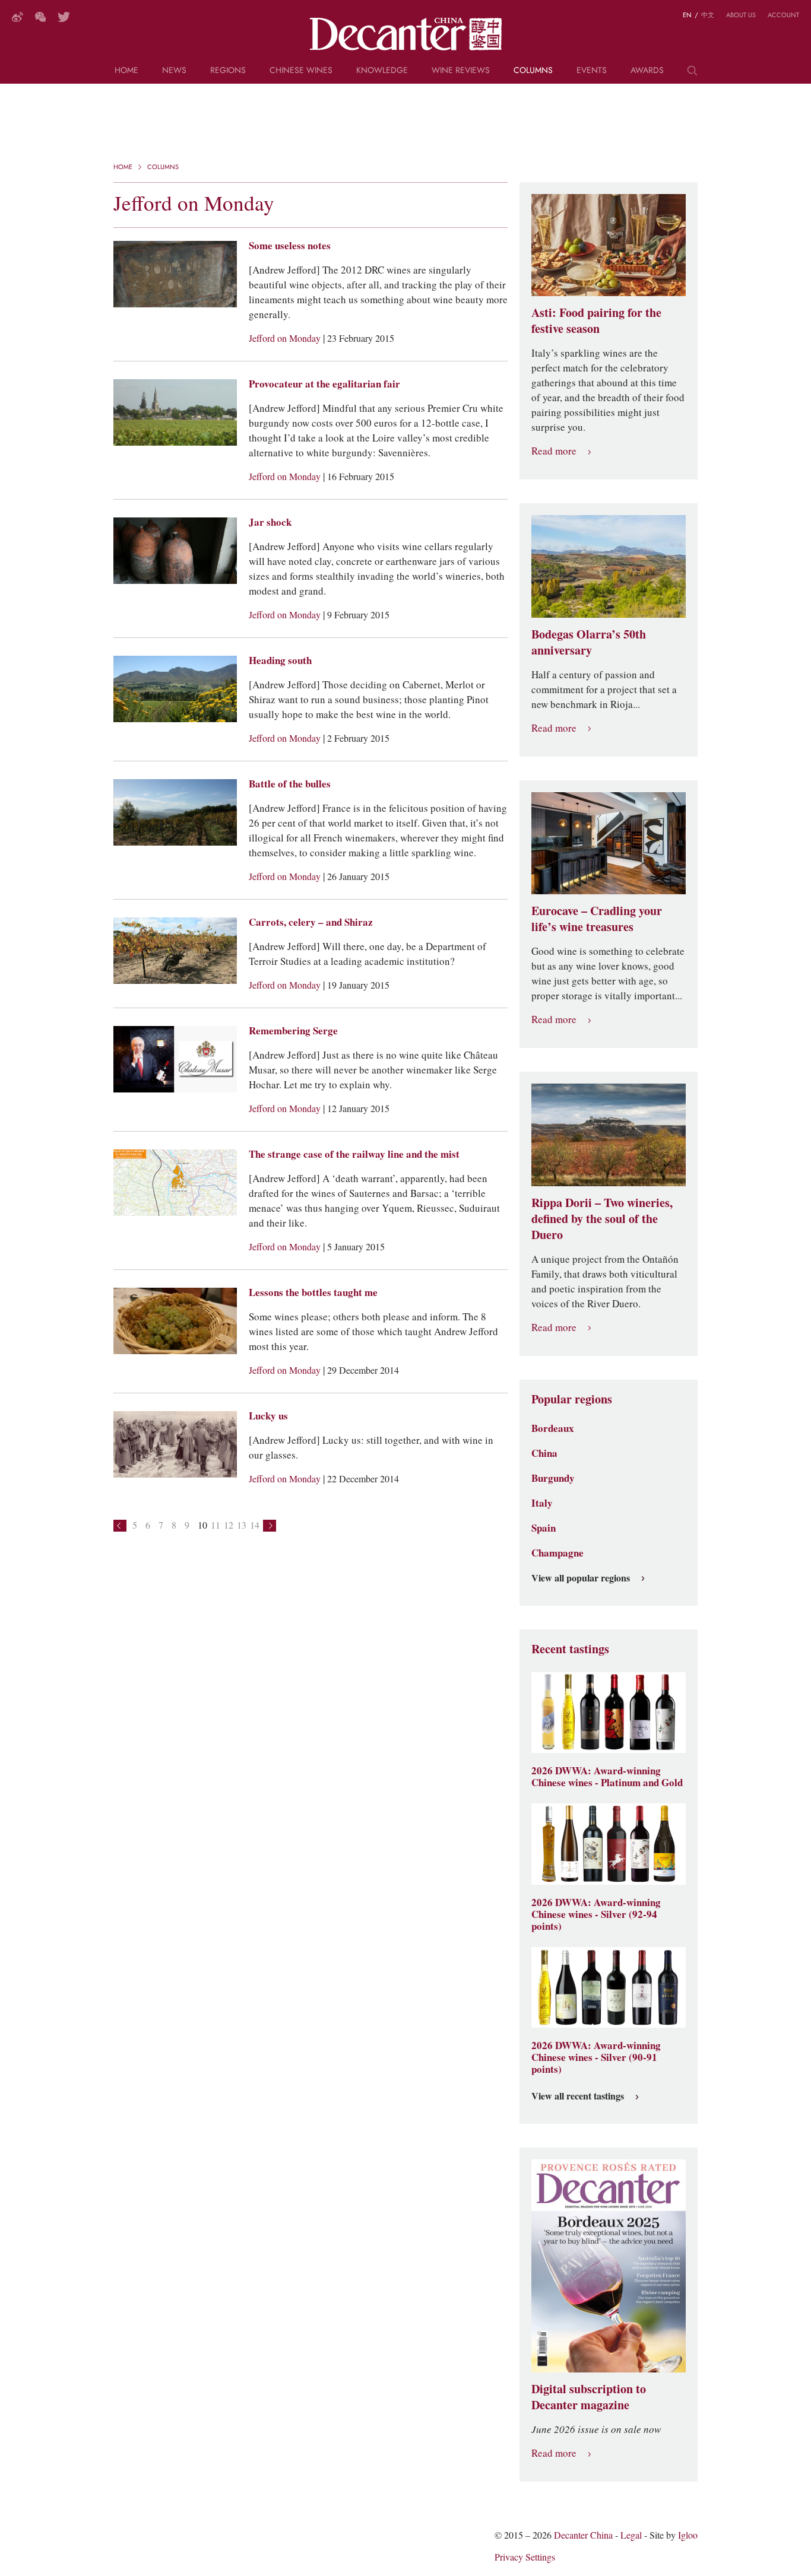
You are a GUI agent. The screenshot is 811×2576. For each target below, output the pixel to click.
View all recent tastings (578, 2097)
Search (692, 75)
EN (687, 15)
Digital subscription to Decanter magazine (589, 2397)
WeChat (40, 17)
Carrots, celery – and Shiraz (311, 922)
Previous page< (120, 1526)
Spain (544, 1528)
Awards (647, 71)
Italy (542, 1503)
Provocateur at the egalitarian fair (324, 384)
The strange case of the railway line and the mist (354, 1154)
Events (592, 71)
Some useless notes (290, 246)
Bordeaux (553, 1428)
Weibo (18, 17)
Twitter (64, 17)
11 (216, 1525)
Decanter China (406, 34)
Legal (631, 2535)
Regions (228, 71)
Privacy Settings (525, 2557)
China (544, 1453)
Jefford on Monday (286, 339)
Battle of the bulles (290, 784)
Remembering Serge (293, 1031)
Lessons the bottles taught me (313, 1292)
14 (255, 1525)
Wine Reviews (461, 71)
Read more (554, 451)
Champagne (557, 1553)
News (174, 71)
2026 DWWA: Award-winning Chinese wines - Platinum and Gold (607, 1777)
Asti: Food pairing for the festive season (596, 321)
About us (741, 15)
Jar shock (270, 522)
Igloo (688, 2535)
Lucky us (268, 1416)
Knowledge (382, 71)
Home (126, 71)
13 (242, 1525)
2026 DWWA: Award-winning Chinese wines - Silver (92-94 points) (596, 1914)
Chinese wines (301, 71)
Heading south (280, 660)
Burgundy (553, 1478)
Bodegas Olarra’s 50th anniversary (589, 642)
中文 (708, 15)
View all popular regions (581, 1578)
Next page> (270, 1526)
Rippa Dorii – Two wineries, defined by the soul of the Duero (602, 1219)
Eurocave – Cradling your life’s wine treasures (597, 919)
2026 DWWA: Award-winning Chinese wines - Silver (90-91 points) (596, 2057)
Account (783, 15)
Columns (533, 71)
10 (202, 1525)
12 (229, 1525)
